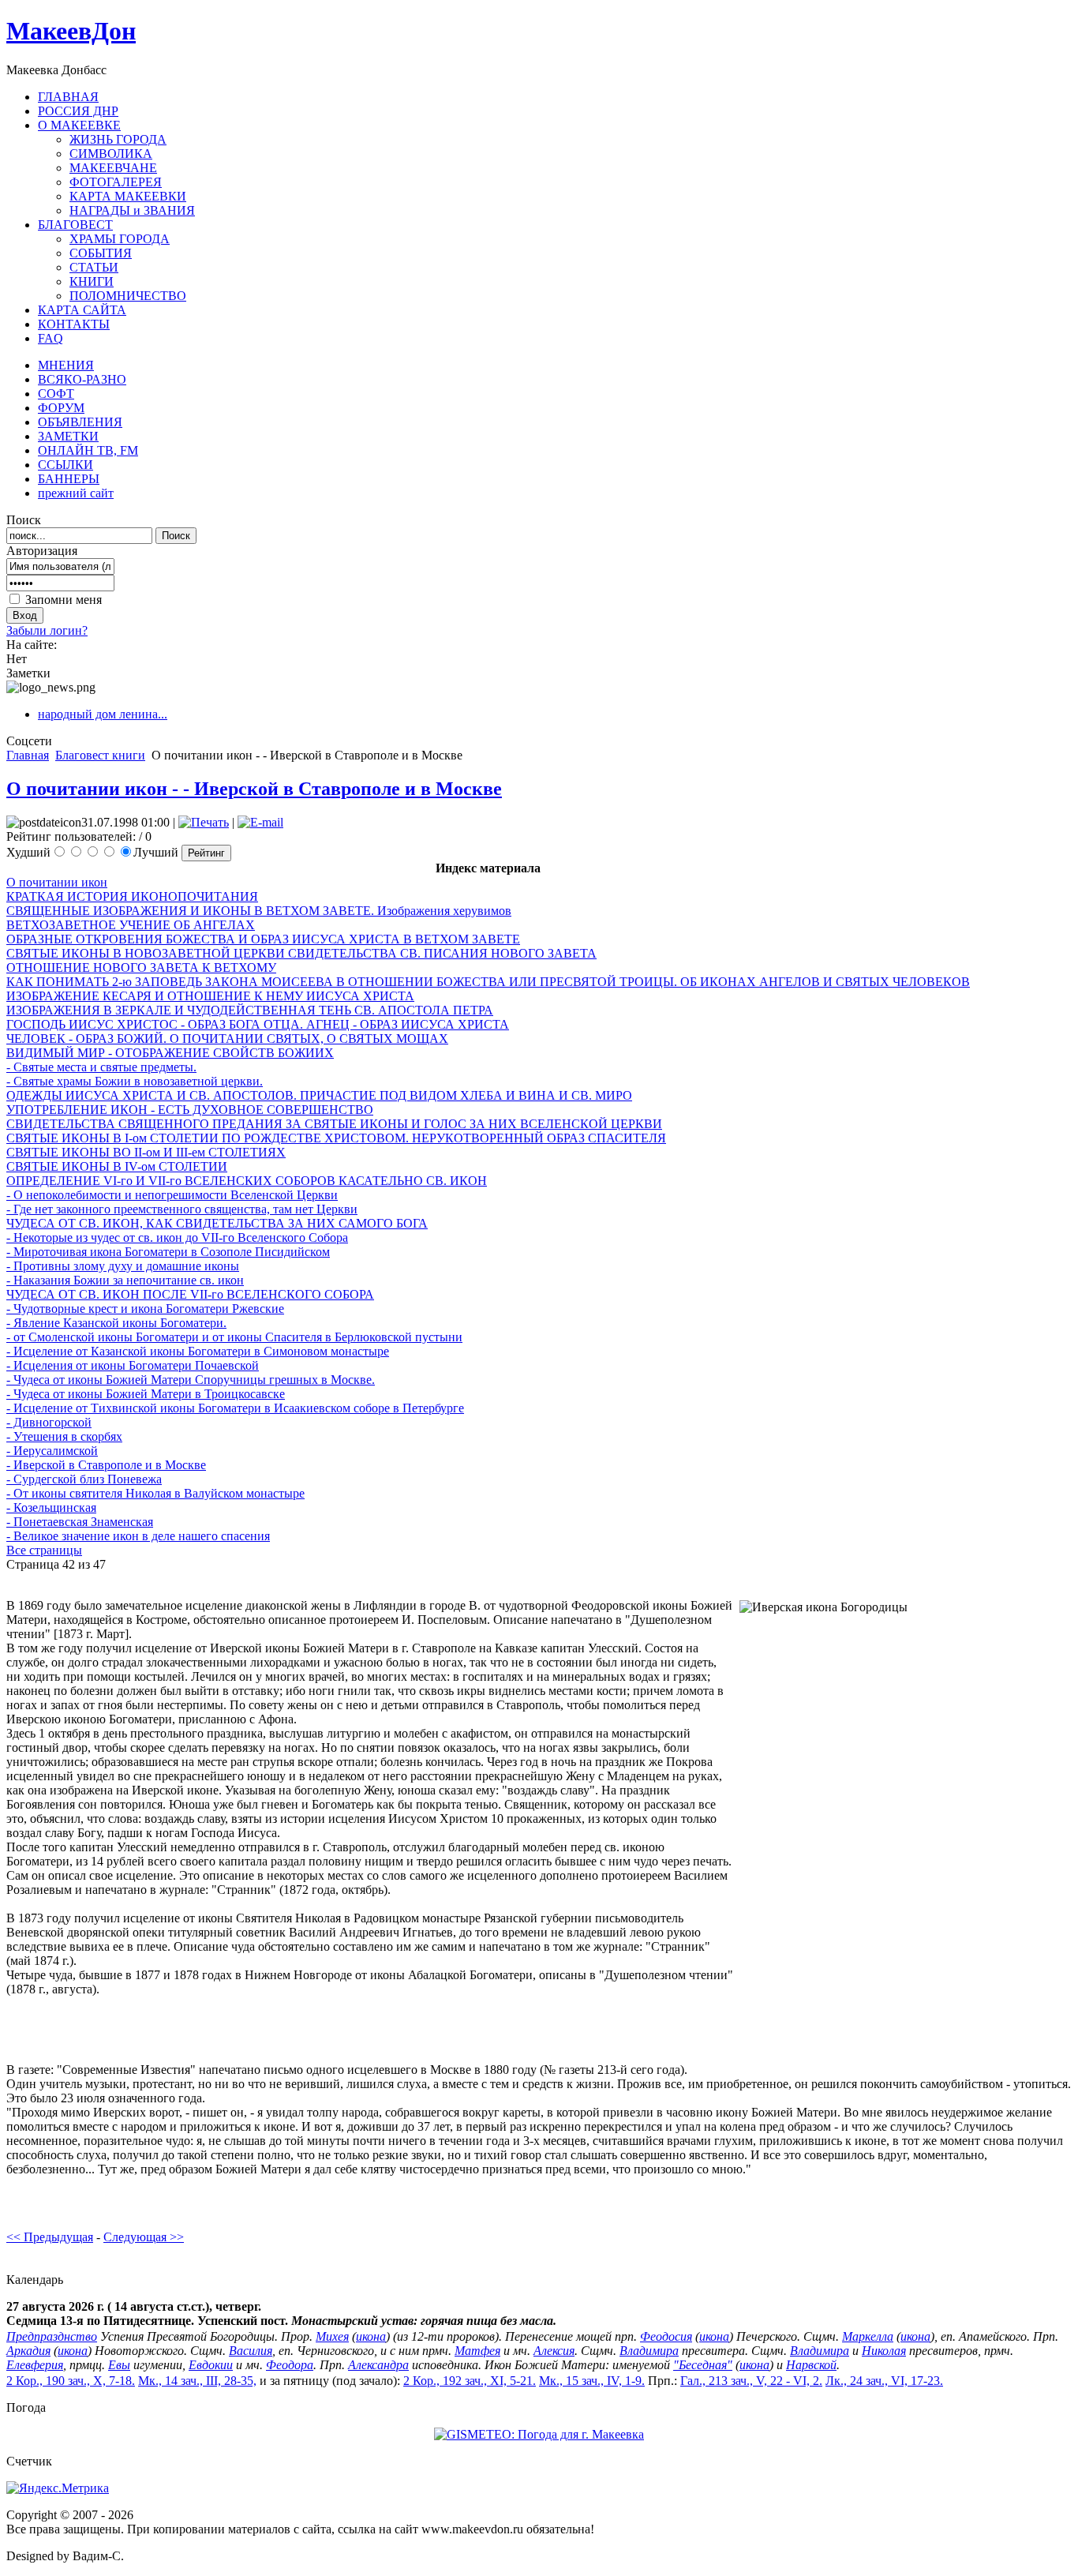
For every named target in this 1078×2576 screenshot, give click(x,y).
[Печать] (204, 822)
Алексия (554, 2351)
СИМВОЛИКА (111, 154)
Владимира (649, 2351)
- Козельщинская (51, 1507)
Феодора (290, 2365)
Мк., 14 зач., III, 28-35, (197, 2381)
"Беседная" (703, 2365)
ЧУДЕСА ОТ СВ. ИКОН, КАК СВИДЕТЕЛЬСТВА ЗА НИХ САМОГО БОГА (217, 1223)
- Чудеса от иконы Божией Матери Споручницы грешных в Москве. (191, 1380)
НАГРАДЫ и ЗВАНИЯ (132, 210)
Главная (28, 755)
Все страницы (44, 1550)
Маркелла (868, 2336)
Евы (119, 2365)
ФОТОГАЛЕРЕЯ (116, 182)
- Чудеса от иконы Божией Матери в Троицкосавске (146, 1394)
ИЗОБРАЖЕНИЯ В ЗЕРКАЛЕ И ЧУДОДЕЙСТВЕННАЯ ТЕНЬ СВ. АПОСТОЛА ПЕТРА (250, 1010)
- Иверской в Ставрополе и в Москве (106, 1465)
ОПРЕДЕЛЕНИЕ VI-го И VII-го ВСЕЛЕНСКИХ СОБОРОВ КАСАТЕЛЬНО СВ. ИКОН (247, 1181)
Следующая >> (144, 2237)
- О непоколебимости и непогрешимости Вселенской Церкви (172, 1195)
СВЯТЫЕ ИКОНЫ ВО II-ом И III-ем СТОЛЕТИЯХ (146, 1152)
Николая (884, 2351)
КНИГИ (92, 281)
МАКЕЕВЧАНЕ (113, 168)
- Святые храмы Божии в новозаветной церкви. (135, 1081)
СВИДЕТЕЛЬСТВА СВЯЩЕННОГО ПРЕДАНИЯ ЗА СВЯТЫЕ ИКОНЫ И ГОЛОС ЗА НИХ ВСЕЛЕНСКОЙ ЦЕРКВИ (334, 1124)
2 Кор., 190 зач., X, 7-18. (71, 2381)
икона (371, 2336)
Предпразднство (52, 2336)
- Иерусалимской (52, 1451)
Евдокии (211, 2365)
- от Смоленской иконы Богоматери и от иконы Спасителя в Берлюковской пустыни (234, 1337)
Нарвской (811, 2365)
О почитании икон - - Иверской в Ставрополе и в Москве (254, 789)
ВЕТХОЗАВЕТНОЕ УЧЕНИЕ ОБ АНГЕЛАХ (131, 925)
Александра (378, 2365)
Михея (332, 2336)
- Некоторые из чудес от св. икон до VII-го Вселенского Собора (177, 1237)
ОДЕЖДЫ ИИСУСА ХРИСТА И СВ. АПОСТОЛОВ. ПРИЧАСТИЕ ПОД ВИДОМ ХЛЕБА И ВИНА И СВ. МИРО (319, 1095)
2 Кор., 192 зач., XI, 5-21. (470, 2381)
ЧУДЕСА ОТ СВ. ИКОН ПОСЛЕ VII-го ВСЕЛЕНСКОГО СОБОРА (190, 1294)
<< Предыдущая (50, 2237)
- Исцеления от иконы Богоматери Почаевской (133, 1365)
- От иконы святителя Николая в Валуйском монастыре (155, 1493)
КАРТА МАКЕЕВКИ (128, 196)
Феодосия (666, 2336)
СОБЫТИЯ (101, 253)
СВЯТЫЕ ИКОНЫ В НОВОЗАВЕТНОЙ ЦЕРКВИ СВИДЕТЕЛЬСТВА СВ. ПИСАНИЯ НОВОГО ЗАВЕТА (301, 953)
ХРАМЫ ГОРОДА (120, 239)
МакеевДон (71, 31)
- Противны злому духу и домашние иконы (123, 1266)
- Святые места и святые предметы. (101, 1067)
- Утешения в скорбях (64, 1436)
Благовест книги (100, 755)
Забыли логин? (47, 630)
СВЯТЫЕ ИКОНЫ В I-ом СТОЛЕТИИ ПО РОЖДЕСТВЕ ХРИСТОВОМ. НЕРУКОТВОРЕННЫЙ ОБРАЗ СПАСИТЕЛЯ (336, 1138)
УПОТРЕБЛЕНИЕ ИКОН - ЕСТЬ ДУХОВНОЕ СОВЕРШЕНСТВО (190, 1110)
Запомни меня (64, 600)
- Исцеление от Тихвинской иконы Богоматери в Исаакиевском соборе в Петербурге (235, 1408)
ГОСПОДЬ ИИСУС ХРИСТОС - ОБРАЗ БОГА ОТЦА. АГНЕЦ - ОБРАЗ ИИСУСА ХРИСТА (258, 1024)
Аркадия (28, 2351)
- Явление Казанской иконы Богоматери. (116, 1323)
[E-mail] (260, 822)
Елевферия (35, 2365)
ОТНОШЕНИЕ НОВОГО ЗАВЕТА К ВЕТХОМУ (141, 967)
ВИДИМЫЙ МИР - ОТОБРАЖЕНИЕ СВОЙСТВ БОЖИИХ (170, 1053)
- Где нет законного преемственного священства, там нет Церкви (182, 1209)
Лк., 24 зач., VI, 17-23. (884, 2381)
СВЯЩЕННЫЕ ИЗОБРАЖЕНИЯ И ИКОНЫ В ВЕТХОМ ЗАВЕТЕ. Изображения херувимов (259, 911)
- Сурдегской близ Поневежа (84, 1479)
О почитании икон (57, 882)
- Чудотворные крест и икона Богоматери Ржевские (145, 1309)
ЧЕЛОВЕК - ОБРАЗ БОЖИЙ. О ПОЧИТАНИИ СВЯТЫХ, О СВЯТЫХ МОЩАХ (227, 1039)
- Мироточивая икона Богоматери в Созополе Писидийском (168, 1252)
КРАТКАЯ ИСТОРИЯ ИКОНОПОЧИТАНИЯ (132, 896)
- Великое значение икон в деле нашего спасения (138, 1536)
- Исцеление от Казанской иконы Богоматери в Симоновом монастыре (198, 1351)
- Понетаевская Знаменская (80, 1522)
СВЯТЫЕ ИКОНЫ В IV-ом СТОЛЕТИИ (117, 1166)
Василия (251, 2351)
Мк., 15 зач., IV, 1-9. (592, 2381)
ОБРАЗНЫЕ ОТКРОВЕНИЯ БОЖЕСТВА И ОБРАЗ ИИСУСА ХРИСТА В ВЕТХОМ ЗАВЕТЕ (263, 939)
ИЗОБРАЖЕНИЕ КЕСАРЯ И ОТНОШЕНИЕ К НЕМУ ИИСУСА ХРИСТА (210, 996)
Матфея (477, 2351)
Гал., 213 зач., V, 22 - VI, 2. (751, 2381)
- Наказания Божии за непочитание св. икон (125, 1280)
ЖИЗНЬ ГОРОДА (118, 139)
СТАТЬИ (94, 267)
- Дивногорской (49, 1422)
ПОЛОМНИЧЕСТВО (128, 296)
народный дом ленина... (103, 714)
